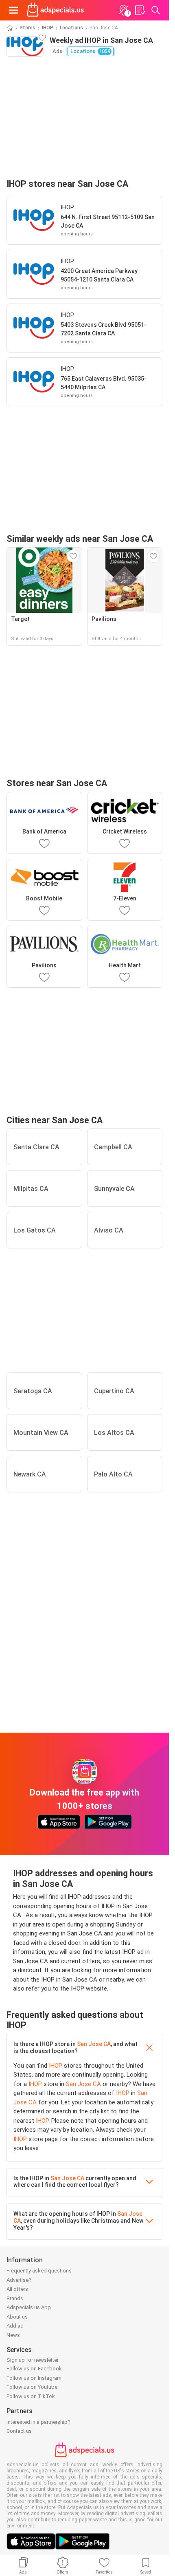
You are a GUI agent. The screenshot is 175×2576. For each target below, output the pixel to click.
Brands (15, 2298)
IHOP (48, 28)
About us (17, 2317)
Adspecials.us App (29, 2307)
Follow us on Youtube (32, 2387)
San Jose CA (94, 2044)
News (13, 2335)
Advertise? (19, 2280)
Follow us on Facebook (34, 2369)
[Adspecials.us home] (55, 10)
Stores (27, 28)
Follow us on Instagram (34, 2378)
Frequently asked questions (39, 2271)
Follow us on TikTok (31, 2396)
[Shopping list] (140, 10)
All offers (17, 2289)
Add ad (15, 2326)
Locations (71, 28)
